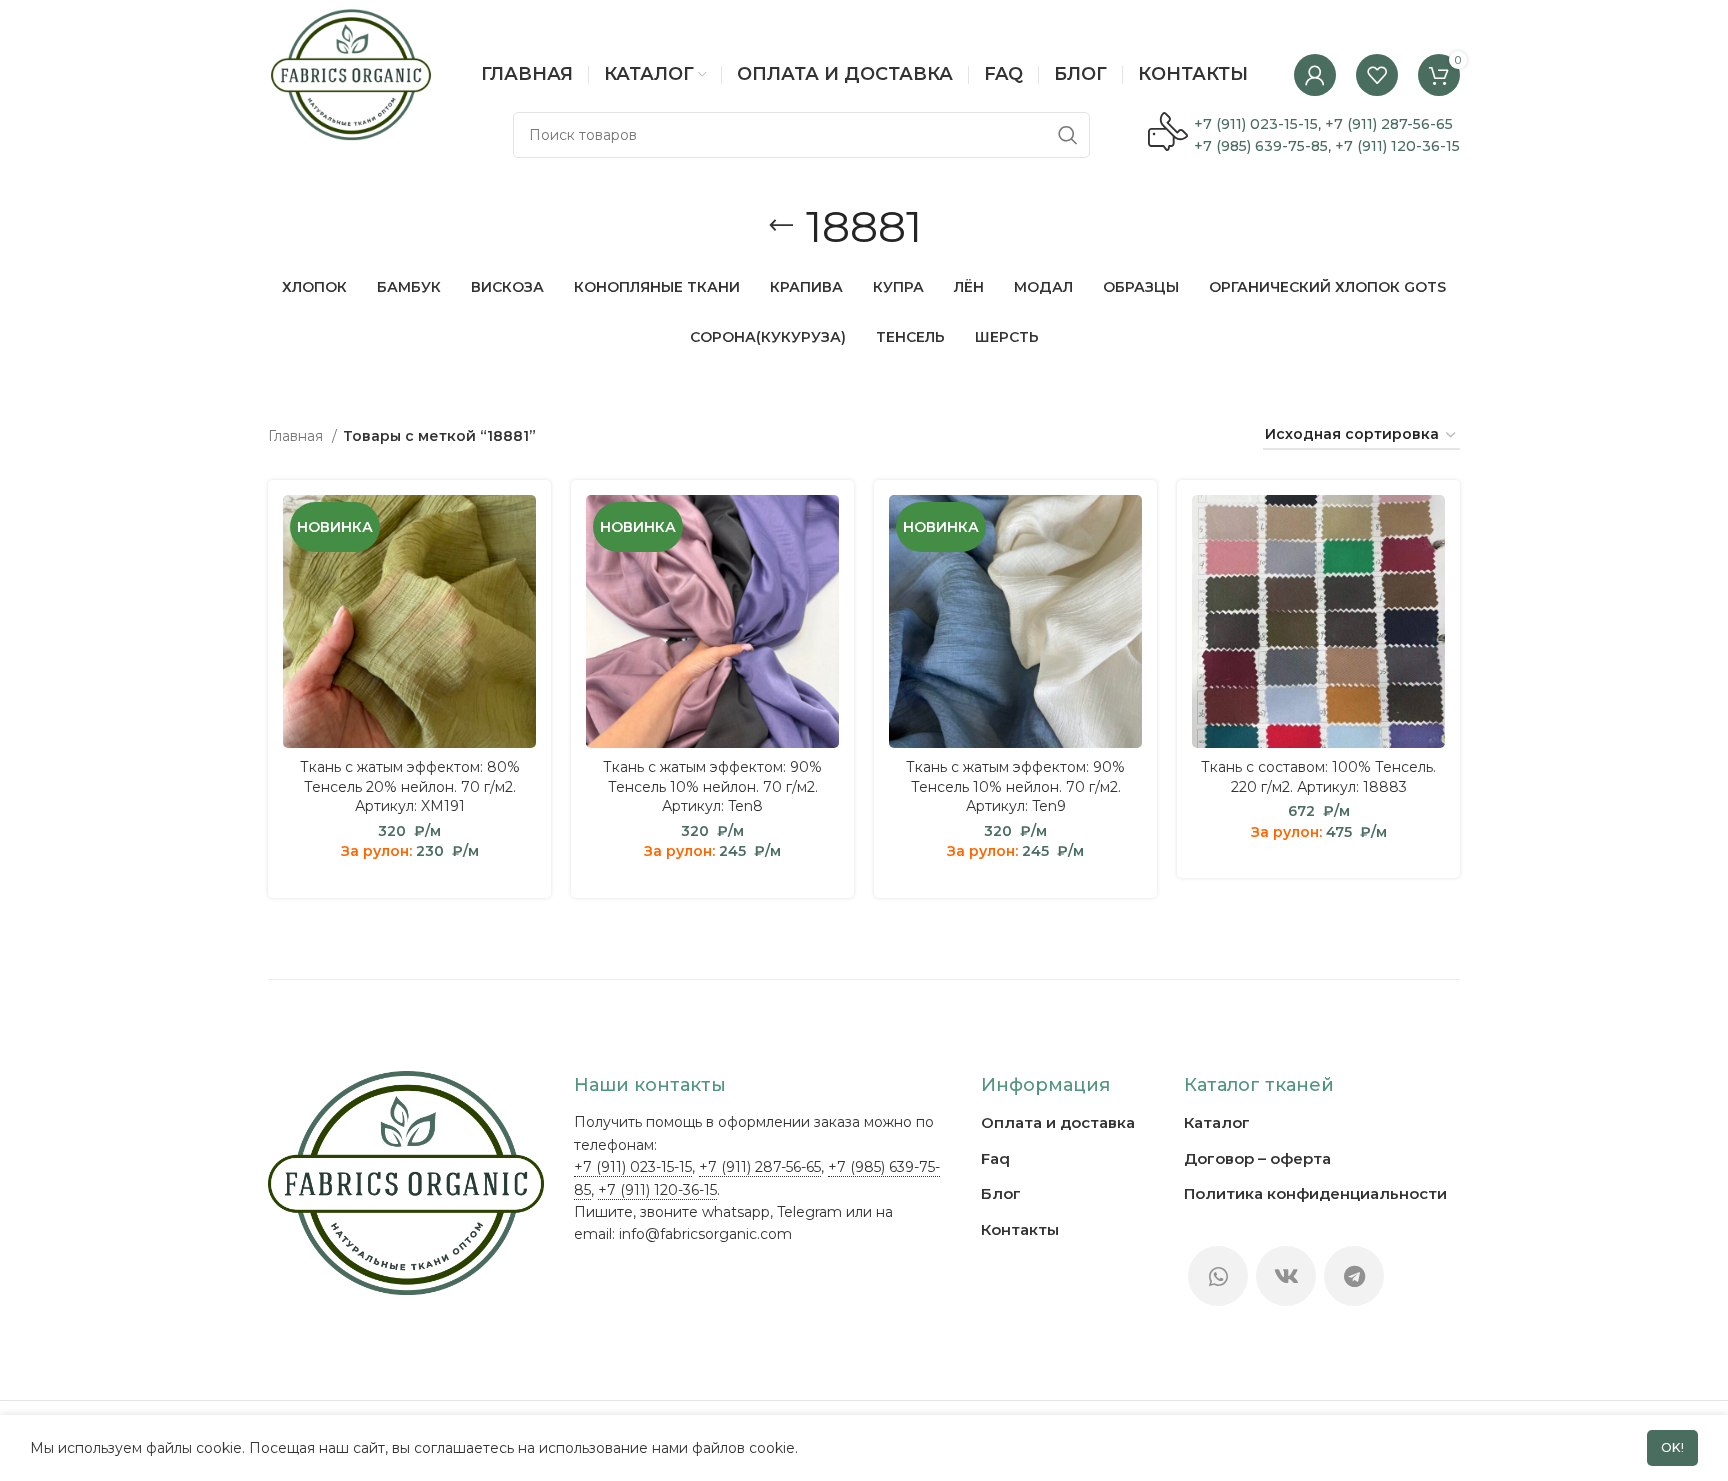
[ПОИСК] (1067, 135)
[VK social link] (1286, 1276)
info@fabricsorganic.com (705, 1234)
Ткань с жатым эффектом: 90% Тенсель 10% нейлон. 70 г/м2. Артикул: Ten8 (712, 786)
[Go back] (781, 226)
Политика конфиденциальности (1315, 1193)
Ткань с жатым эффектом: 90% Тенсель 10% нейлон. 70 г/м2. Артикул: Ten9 (1015, 786)
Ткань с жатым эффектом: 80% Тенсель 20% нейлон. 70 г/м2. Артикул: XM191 (410, 786)
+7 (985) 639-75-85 (1261, 146)
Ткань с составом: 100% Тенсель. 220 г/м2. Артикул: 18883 (1318, 777)
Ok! (1673, 1447)
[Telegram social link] (1354, 1276)
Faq (995, 1158)
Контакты (1020, 1229)
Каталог (1217, 1122)
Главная (297, 436)
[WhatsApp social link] (1218, 1276)
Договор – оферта (1257, 1158)
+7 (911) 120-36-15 (1397, 146)
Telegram (809, 1212)
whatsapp (736, 1212)
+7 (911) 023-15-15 (1256, 124)
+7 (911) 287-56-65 (1389, 124)
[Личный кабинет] (1315, 75)
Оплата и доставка (1058, 1122)
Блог (1001, 1193)
